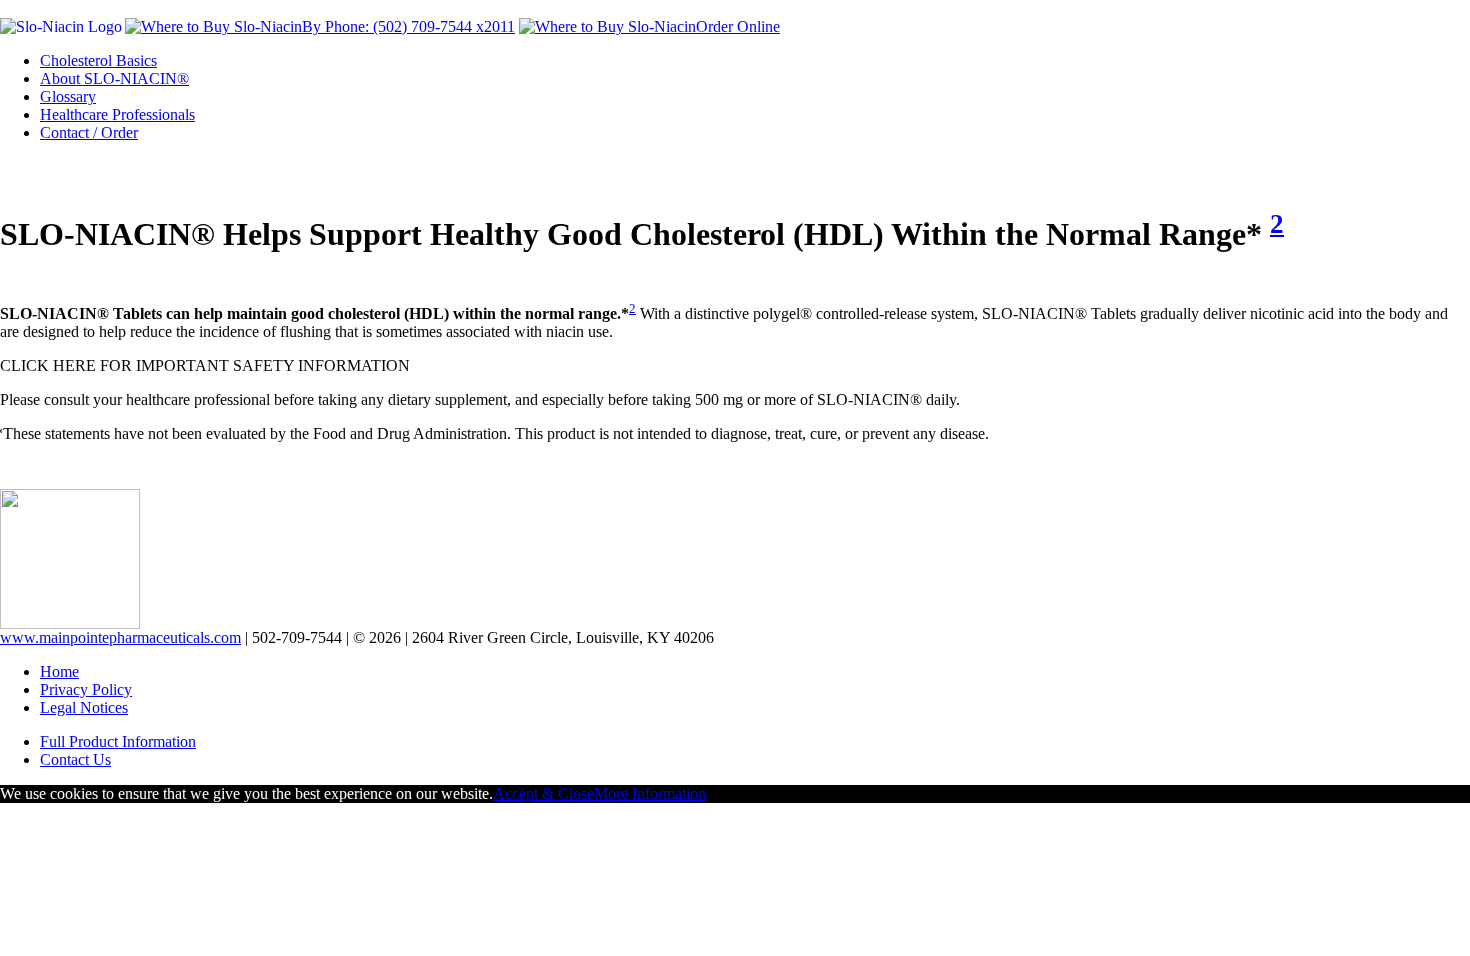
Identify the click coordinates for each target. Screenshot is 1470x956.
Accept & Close (543, 793)
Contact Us (75, 759)
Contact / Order (89, 132)
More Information (650, 793)
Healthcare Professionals (117, 114)
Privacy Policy (86, 689)
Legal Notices (84, 707)
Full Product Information (118, 741)
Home (59, 671)
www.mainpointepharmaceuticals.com (120, 637)
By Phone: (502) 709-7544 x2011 (408, 26)
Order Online (738, 26)
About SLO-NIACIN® (114, 78)
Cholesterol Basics (98, 60)
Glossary (68, 96)
